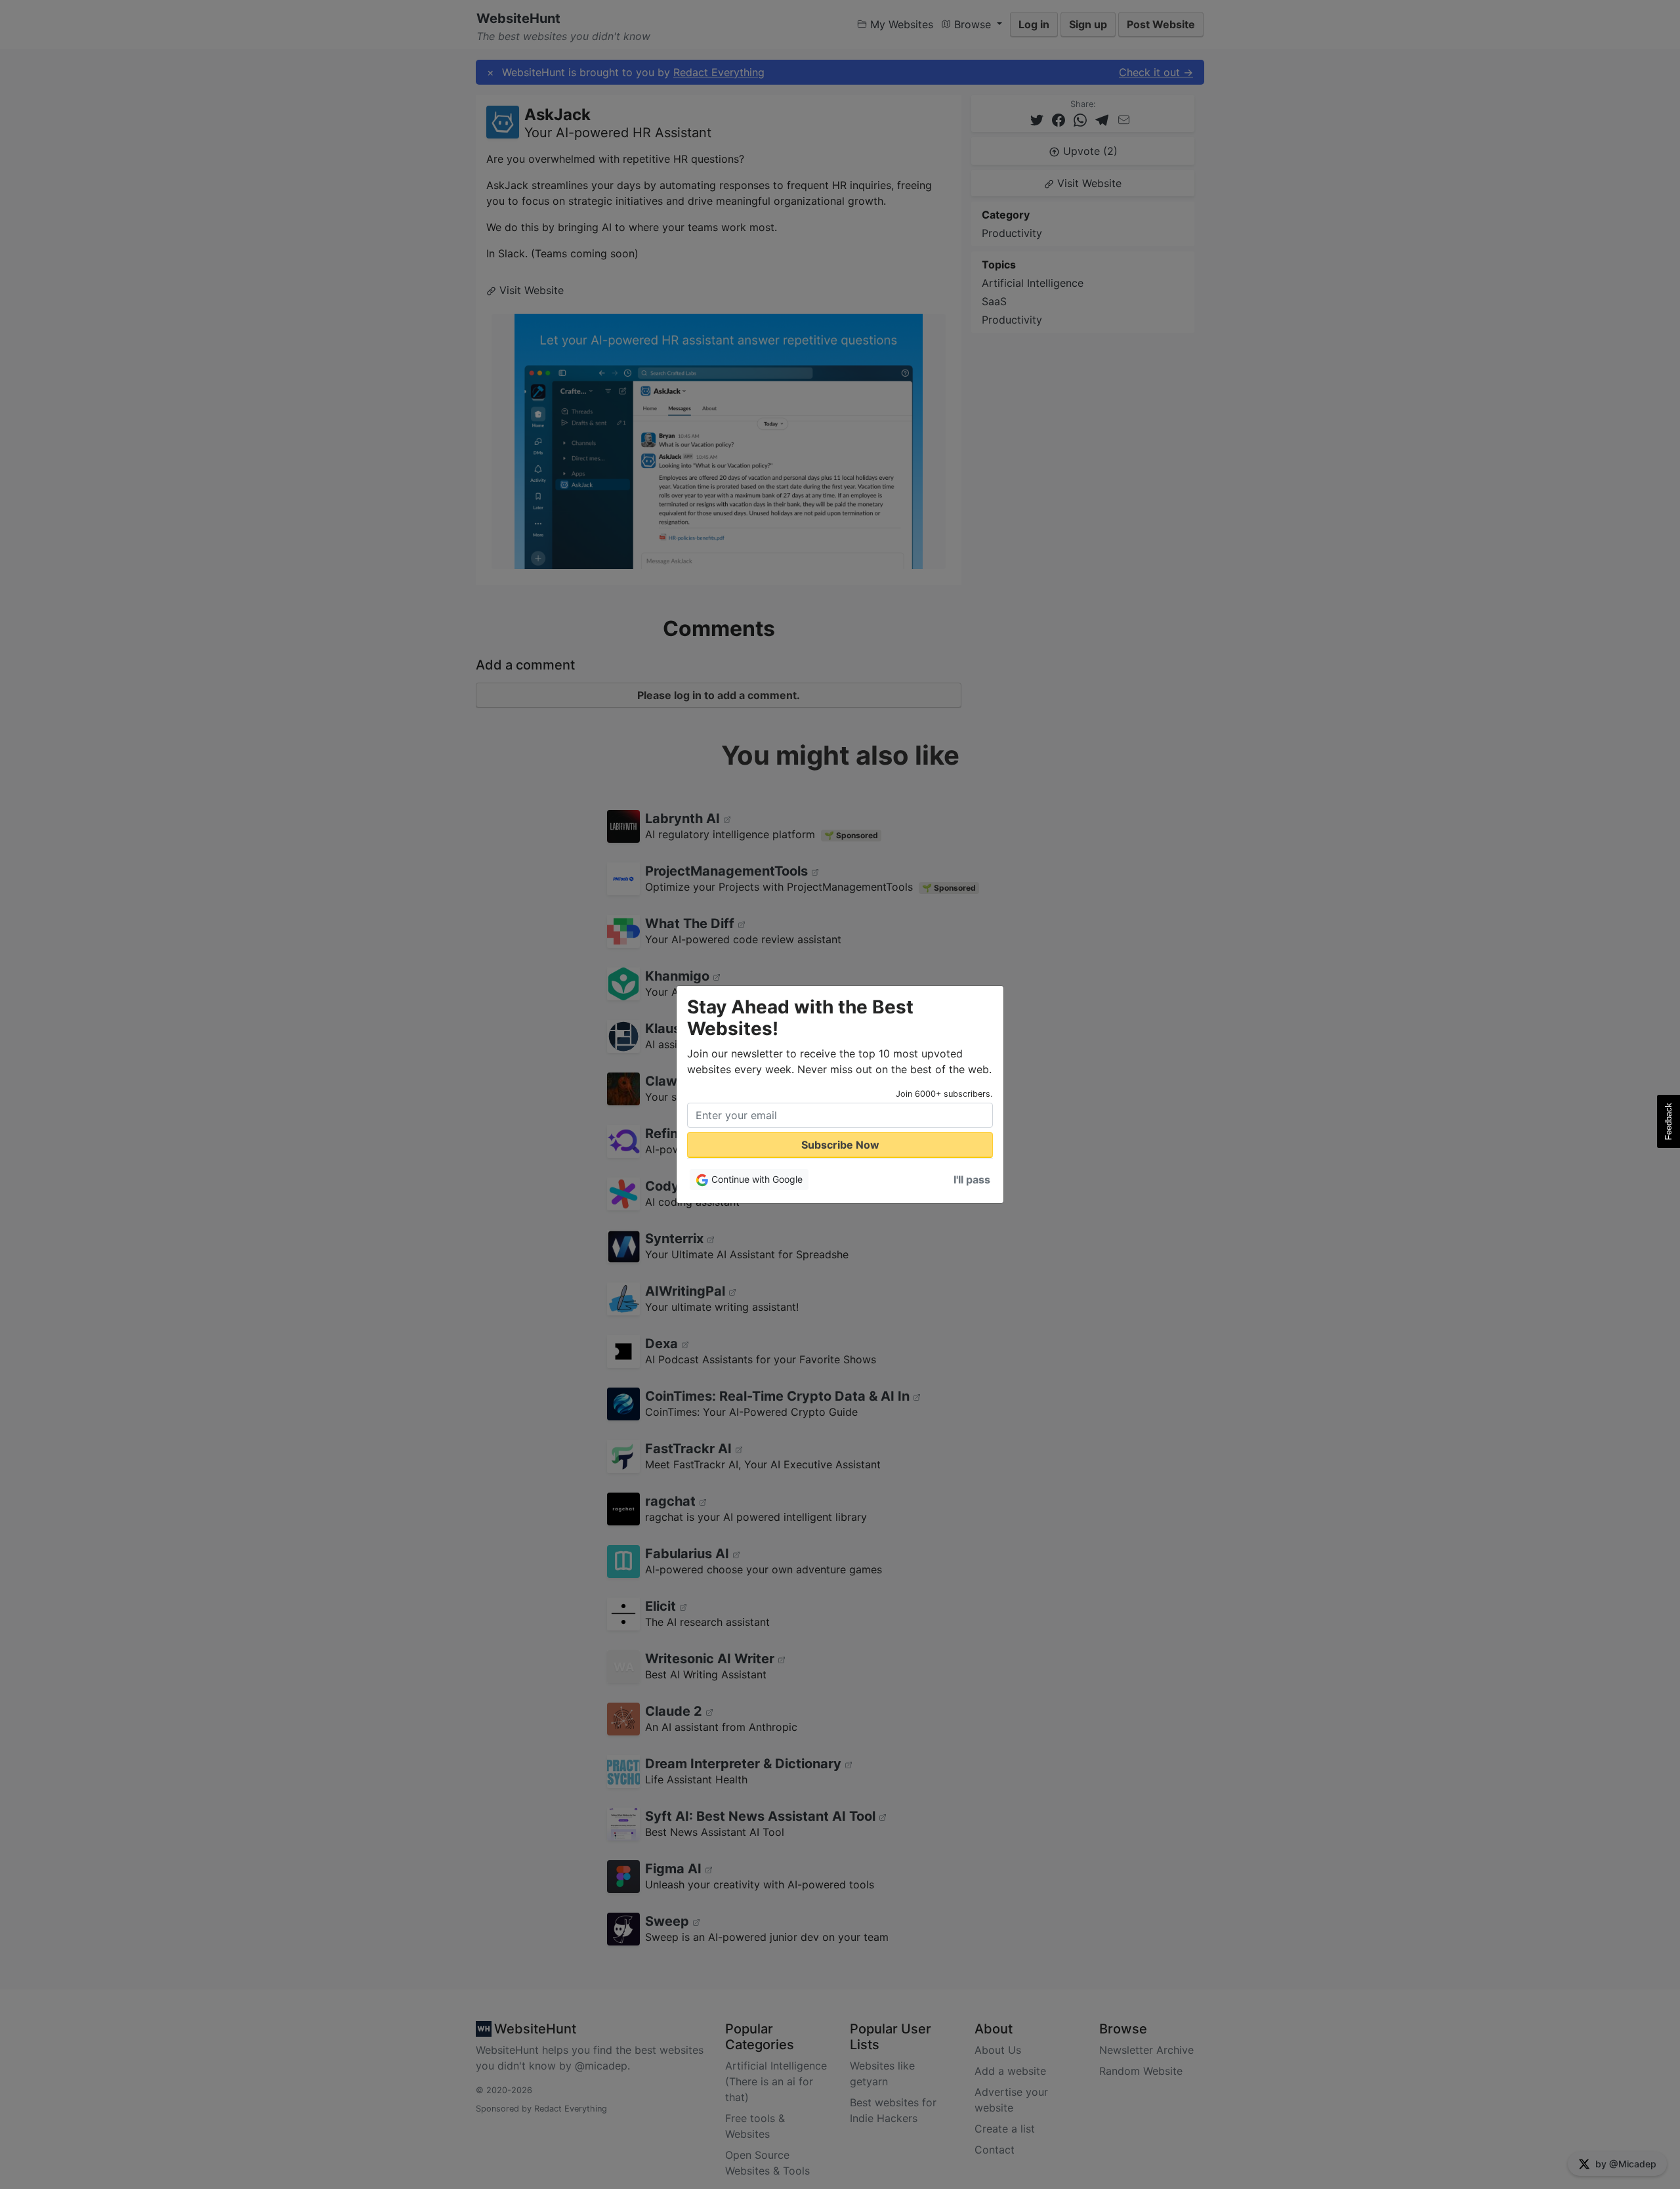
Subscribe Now (840, 1145)
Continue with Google (756, 1179)
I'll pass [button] (972, 1180)
